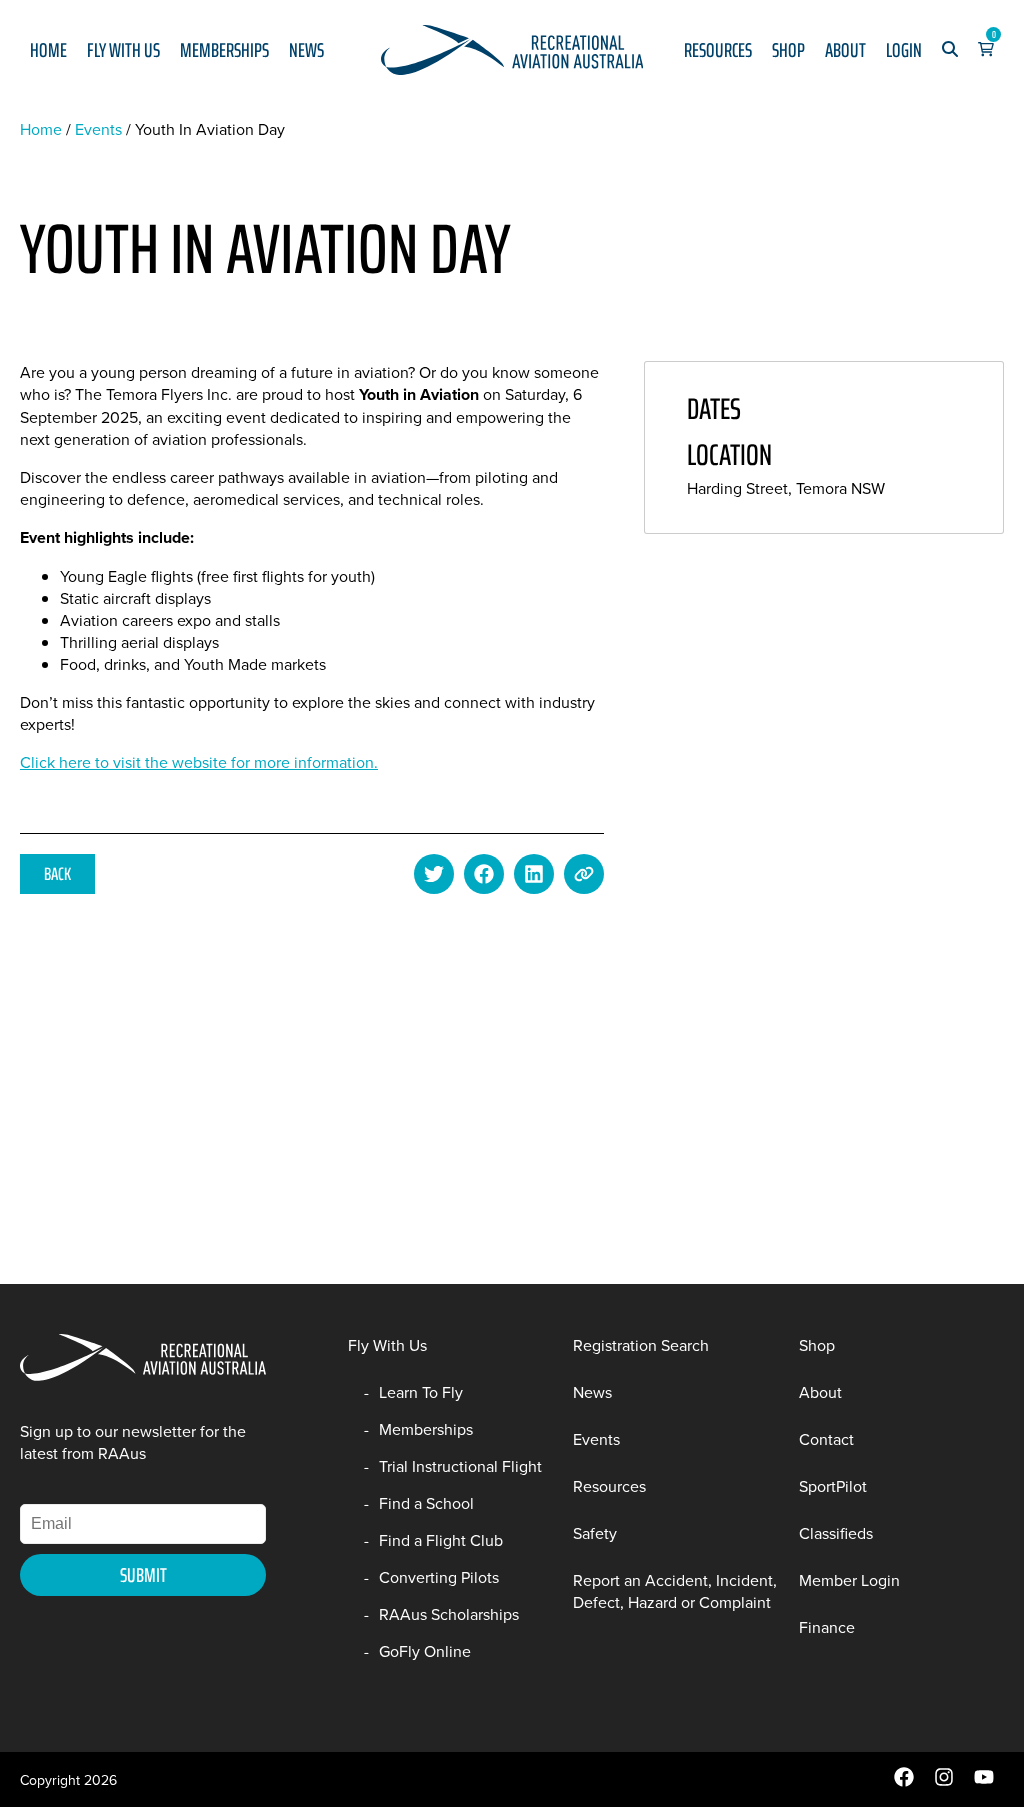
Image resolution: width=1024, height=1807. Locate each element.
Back (57, 874)
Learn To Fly (421, 1392)
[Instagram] (944, 1782)
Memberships (224, 50)
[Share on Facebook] (484, 874)
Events (98, 129)
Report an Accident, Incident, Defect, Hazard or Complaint (675, 1591)
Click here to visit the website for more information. (199, 762)
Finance (827, 1627)
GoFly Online (425, 1651)
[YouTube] (984, 1782)
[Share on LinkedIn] (534, 874)
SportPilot (833, 1486)
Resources (718, 50)
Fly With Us (123, 50)
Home (48, 50)
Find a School (426, 1503)
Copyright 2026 (68, 1780)
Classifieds (836, 1533)
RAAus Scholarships (449, 1614)
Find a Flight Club (441, 1540)
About (845, 50)
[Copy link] (584, 874)
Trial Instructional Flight (460, 1466)
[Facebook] (904, 1782)
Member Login (849, 1580)
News (306, 50)
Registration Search (641, 1345)
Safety (595, 1533)
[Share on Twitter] (434, 874)
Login (904, 50)
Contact (826, 1439)
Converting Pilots (439, 1577)
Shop (788, 50)
